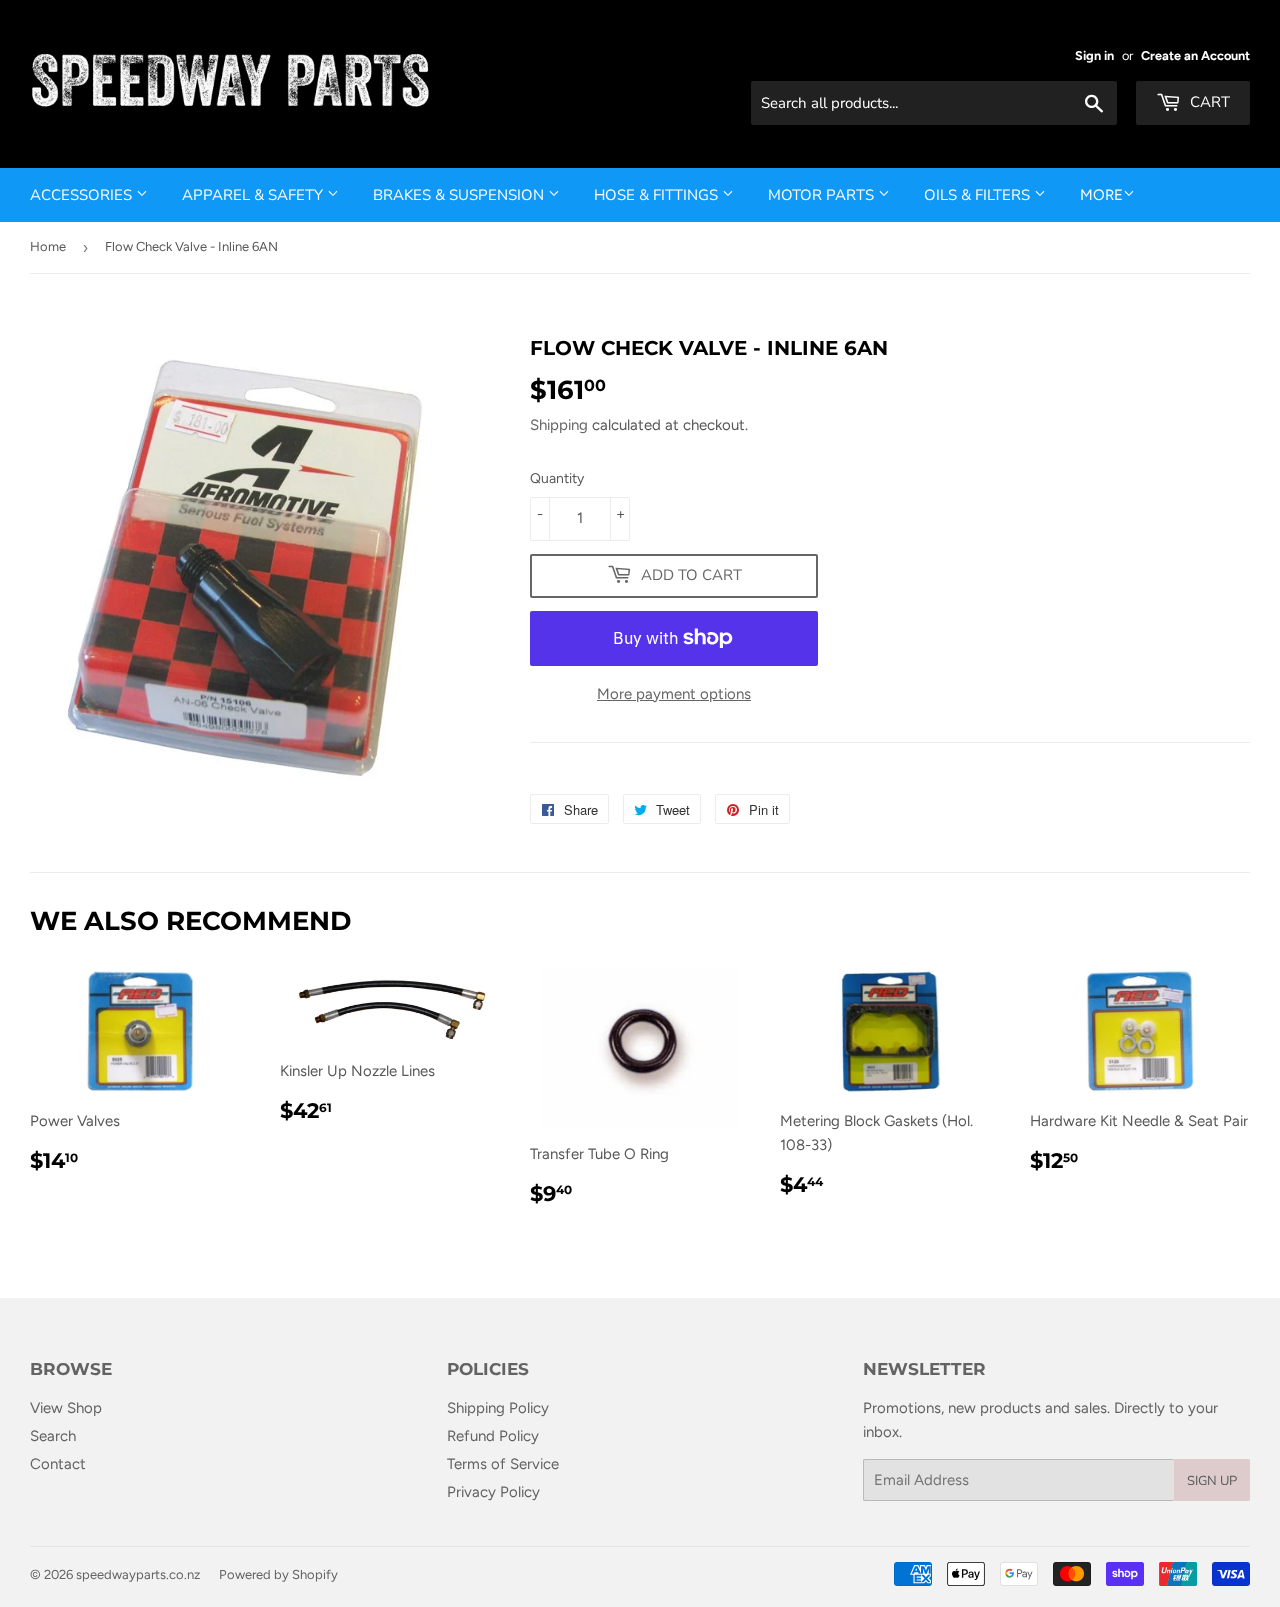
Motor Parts (823, 195)
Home (48, 246)
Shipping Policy (498, 1408)
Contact (58, 1464)
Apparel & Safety (254, 195)
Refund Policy (493, 1436)
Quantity (557, 478)
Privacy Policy (493, 1492)
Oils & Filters (979, 195)
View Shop (66, 1408)
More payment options (674, 694)
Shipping (559, 425)
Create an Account (1195, 55)
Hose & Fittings (658, 195)
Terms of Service (503, 1464)
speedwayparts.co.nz (138, 1574)
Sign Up (1212, 1481)
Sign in (1094, 55)
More (1101, 195)
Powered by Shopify (278, 1574)
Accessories (83, 195)
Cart (1208, 102)
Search (53, 1436)
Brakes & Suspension (460, 195)
